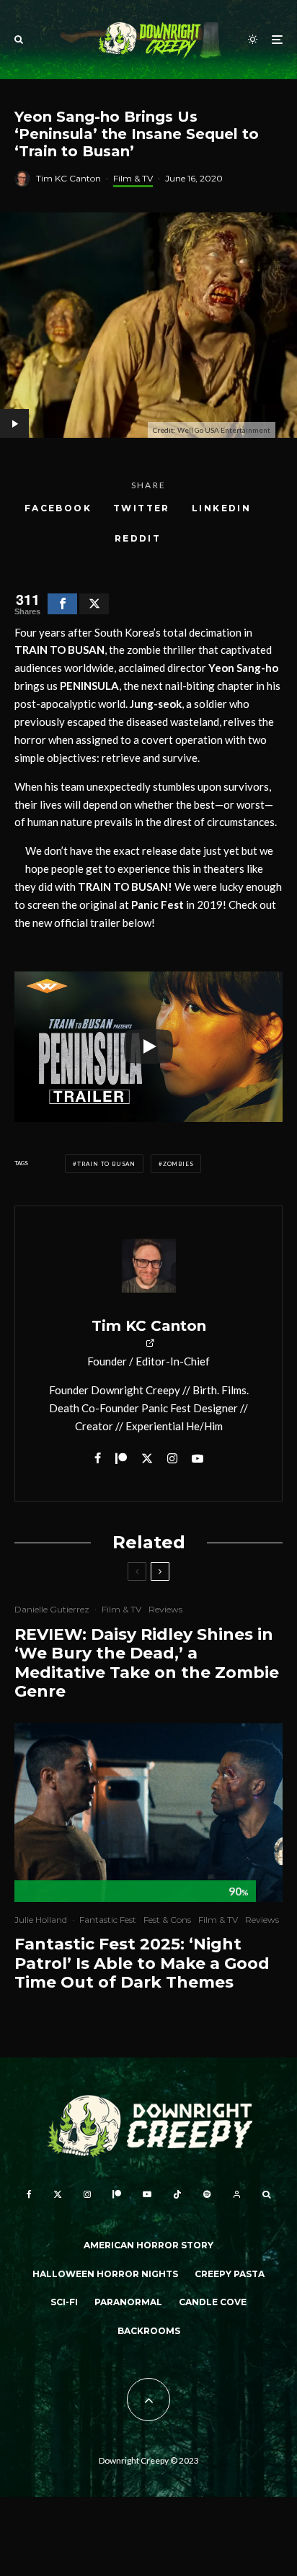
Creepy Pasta (230, 2274)
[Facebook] (29, 2194)
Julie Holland (41, 1920)
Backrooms (149, 2331)
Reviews (165, 1609)
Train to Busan (106, 1164)
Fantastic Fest (108, 1920)
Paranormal (128, 2302)
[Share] (62, 604)
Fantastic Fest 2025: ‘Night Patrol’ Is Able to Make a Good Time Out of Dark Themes (142, 1964)
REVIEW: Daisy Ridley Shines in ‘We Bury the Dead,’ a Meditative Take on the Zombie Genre (147, 1663)
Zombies (178, 1164)
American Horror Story (148, 2245)
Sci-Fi (64, 2302)
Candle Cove (213, 2302)
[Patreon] (117, 2194)
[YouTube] (147, 2194)
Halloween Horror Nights (105, 2274)
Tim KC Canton (68, 178)
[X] (58, 2194)
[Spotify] (207, 2194)
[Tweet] (94, 604)
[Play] (148, 1046)
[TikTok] (177, 2194)
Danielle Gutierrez (52, 1609)
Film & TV (133, 178)
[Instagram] (87, 2194)
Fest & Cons (167, 1920)
